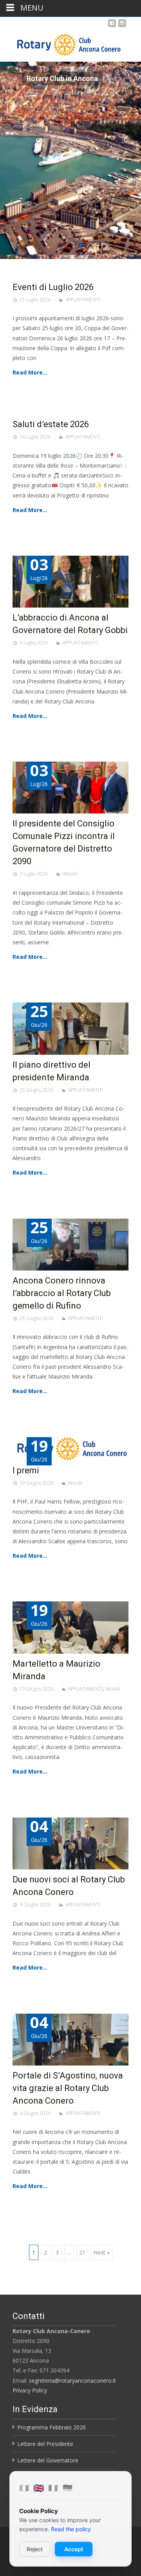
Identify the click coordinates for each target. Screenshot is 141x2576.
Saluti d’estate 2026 (51, 424)
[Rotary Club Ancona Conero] (61, 43)
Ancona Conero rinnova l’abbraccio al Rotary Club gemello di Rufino (62, 1293)
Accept (74, 2549)
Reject (35, 2549)
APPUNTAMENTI (83, 300)
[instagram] (122, 26)
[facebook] (112, 26)
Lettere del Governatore (48, 2460)
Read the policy (71, 2529)
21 (82, 2252)
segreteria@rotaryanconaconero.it (72, 2380)
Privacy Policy (30, 2390)
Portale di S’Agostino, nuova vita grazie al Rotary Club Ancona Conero (68, 2088)
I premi (26, 1470)
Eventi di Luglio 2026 (53, 287)
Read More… (30, 372)
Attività (70, 874)
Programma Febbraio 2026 (52, 2427)
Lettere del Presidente (45, 2444)
